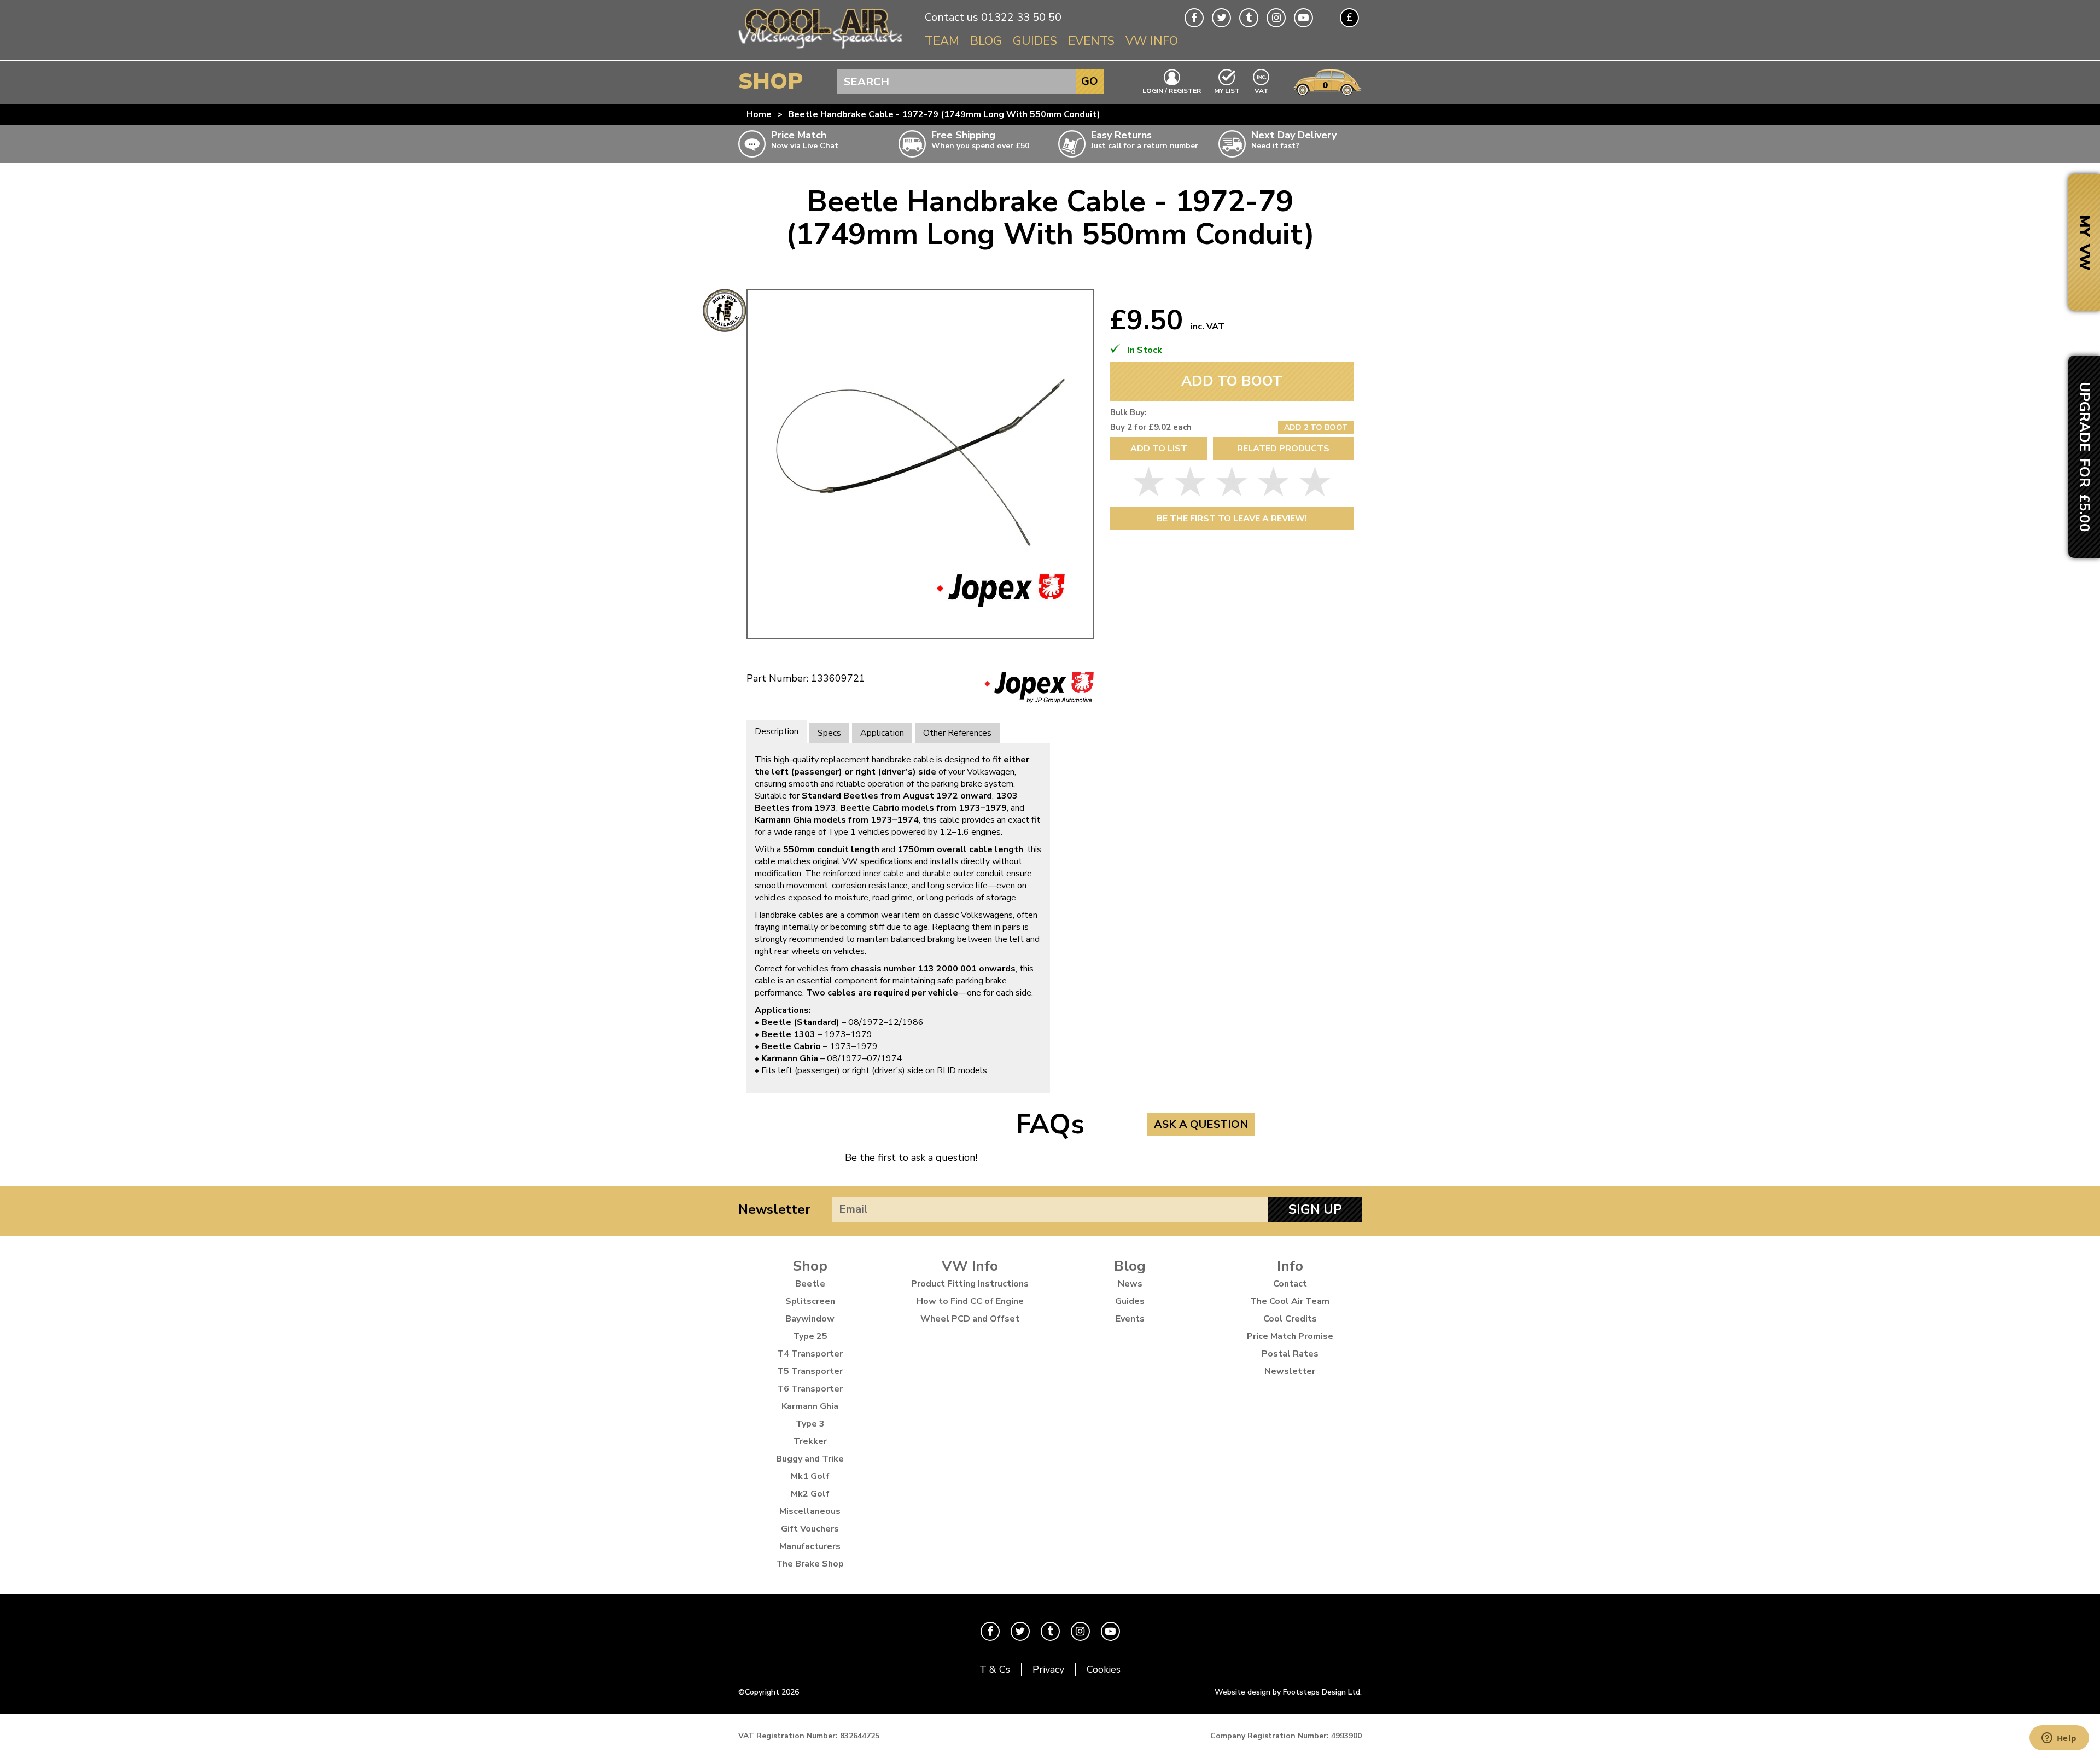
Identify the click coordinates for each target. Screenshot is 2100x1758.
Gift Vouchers (810, 1529)
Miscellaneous (810, 1511)
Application (882, 733)
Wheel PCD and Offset (970, 1319)
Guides (1035, 41)
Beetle (810, 1284)
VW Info (1152, 41)
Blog (986, 41)
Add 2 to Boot (1316, 427)
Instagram (1276, 18)
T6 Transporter (810, 1389)
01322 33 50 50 (1021, 17)
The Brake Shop (810, 1564)
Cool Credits (1290, 1319)
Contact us (952, 17)
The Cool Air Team (1290, 1301)
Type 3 (810, 1424)
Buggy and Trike (810, 1459)
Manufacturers (810, 1546)
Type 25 (810, 1336)
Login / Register (1172, 90)
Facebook (1194, 18)
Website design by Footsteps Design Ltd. (1288, 1692)
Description (777, 731)
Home (759, 114)
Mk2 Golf (810, 1494)
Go (1090, 81)
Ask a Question (1201, 1124)
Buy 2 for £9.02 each (1151, 427)
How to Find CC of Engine (970, 1301)
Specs (829, 733)
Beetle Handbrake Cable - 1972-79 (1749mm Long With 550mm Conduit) (944, 114)
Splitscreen (810, 1301)
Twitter (1221, 18)
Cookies (1104, 1669)
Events (1091, 41)
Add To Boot (1232, 381)
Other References (957, 733)
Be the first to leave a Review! (1232, 519)
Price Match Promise (1290, 1336)
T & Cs (995, 1669)
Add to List (1159, 449)
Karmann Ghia (810, 1406)
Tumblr (1249, 18)
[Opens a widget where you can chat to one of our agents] (2059, 1739)
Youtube (1303, 18)
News (1130, 1284)
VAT (1262, 90)
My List (1227, 90)
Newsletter (774, 1209)
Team (942, 41)
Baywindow (810, 1319)
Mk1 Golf (810, 1476)
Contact (1290, 1284)
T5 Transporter (810, 1371)
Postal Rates (1290, 1354)
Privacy (1048, 1669)
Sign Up (1315, 1209)
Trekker (810, 1441)
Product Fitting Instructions (970, 1284)
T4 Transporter (810, 1354)
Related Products (1283, 449)
